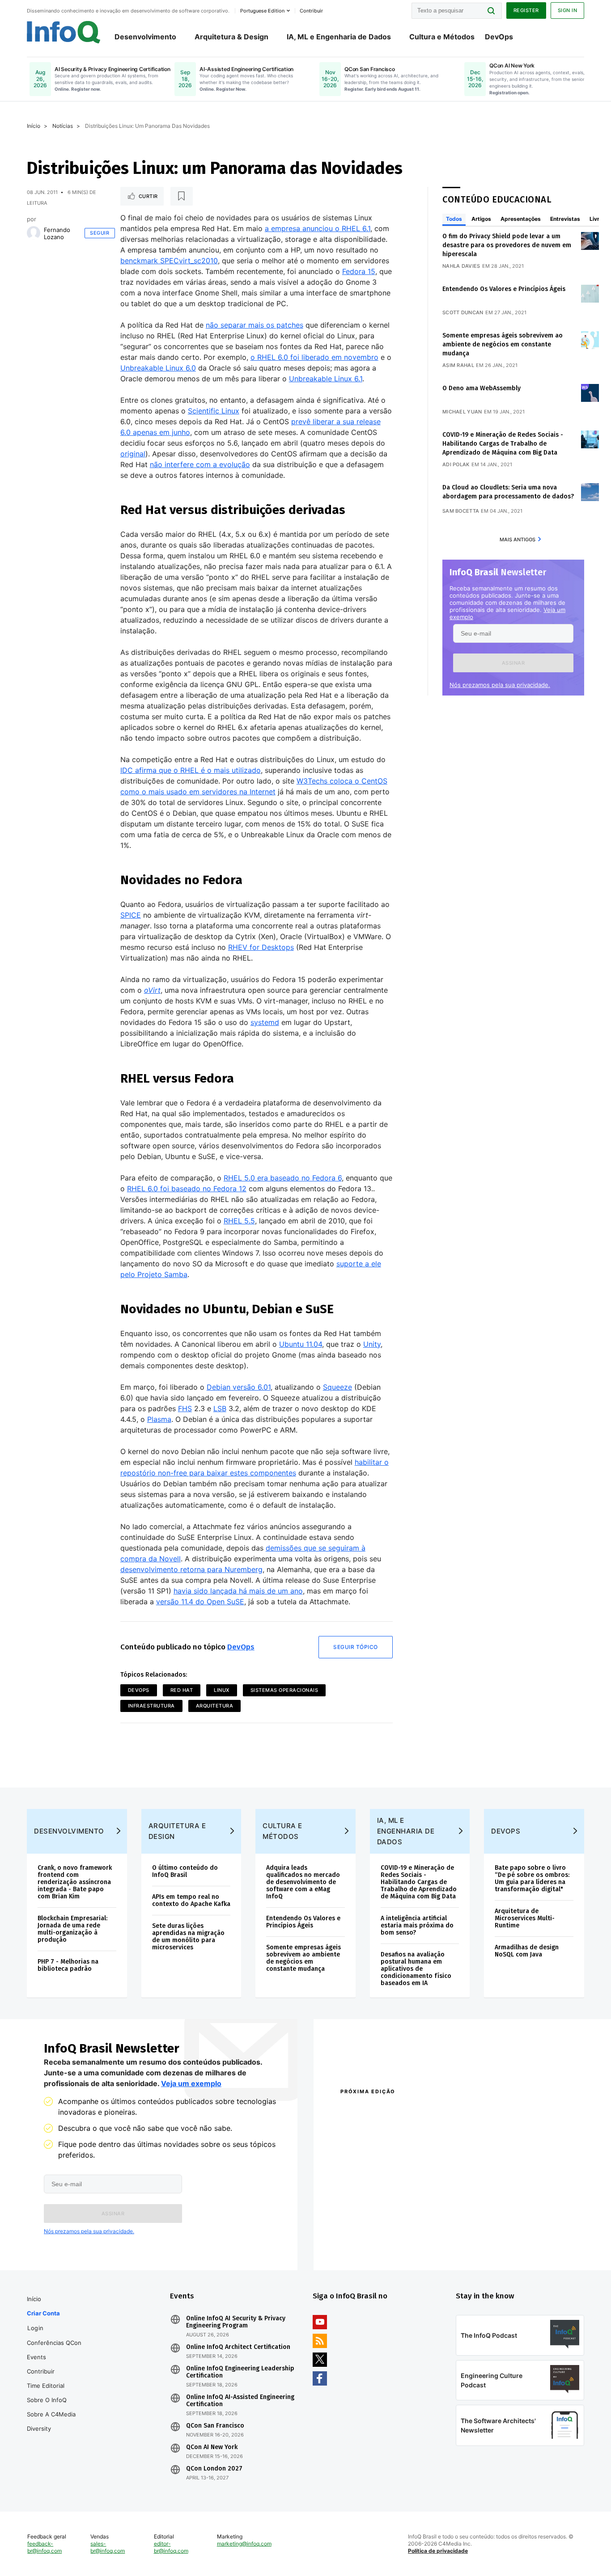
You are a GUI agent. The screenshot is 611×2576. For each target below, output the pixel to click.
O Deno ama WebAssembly (482, 388)
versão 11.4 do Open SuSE (200, 1602)
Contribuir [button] (311, 11)
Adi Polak (456, 464)
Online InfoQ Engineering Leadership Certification (240, 2372)
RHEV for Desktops (261, 947)
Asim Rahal (458, 365)
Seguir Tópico (356, 1647)
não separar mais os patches (255, 325)
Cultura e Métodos (442, 37)
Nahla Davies (461, 266)
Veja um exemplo (191, 2083)
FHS (185, 1408)
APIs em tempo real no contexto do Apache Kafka (191, 1900)
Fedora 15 (359, 271)
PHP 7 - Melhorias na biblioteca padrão (68, 1965)
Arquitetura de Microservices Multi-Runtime (525, 1918)
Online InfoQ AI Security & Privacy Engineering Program (236, 2322)
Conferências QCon (54, 2343)
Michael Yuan (462, 412)
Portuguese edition (262, 11)
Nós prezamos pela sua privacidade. (500, 685)
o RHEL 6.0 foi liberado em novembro (314, 357)
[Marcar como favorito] (182, 196)
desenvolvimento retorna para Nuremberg (191, 1569)
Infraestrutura (151, 1706)
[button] (513, 663)
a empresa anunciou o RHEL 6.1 (318, 228)
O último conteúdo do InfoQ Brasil (185, 1871)
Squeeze (337, 1387)
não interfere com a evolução (200, 464)
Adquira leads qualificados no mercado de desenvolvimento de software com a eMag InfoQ (303, 1882)
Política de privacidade (438, 2551)
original (133, 454)
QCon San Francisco (215, 2426)
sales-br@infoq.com (108, 2547)
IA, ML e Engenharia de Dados (339, 37)
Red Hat (182, 1690)
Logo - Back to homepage (64, 32)
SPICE (131, 915)
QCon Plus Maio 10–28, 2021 (378, 2243)
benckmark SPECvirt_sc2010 (169, 261)
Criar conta (43, 2313)
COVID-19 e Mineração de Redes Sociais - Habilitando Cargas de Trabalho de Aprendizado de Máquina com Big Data (503, 444)
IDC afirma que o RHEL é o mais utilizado (191, 770)
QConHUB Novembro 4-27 (375, 2231)
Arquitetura (215, 1706)
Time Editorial (46, 2386)
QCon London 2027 (214, 2469)
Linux (222, 1690)
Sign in (568, 10)
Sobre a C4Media (51, 2414)
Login (36, 2328)
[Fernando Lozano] (34, 233)
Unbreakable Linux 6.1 (326, 379)
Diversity (39, 2428)
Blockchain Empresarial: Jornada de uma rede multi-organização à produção (72, 1929)
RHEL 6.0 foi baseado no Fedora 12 (187, 1189)
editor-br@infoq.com (171, 2547)
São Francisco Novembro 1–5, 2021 (507, 2243)
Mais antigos (518, 540)
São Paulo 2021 (477, 2231)
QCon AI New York (212, 2447)
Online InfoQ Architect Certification (238, 2347)
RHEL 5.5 (239, 1221)
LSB (220, 1408)
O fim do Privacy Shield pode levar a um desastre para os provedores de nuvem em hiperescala (507, 245)
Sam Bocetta (461, 511)
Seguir (100, 233)
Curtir (148, 196)
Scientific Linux (214, 411)
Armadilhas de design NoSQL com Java (527, 1951)
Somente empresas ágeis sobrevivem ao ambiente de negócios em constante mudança (503, 344)
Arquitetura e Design (177, 1831)
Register (526, 10)
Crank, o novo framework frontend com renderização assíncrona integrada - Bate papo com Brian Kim (75, 1882)
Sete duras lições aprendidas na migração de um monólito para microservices (188, 1937)
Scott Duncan (463, 312)
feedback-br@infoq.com (45, 2547)
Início (34, 126)
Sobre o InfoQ (47, 2400)
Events (36, 2357)
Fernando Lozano (57, 233)
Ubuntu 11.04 (301, 1344)
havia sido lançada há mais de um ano (238, 1591)
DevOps (499, 37)
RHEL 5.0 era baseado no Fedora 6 (283, 1178)
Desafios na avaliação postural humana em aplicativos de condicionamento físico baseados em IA (416, 1969)
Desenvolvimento (145, 37)
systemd (265, 1022)
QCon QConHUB (403, 2111)
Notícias (63, 126)
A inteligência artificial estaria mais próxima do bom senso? (417, 1925)
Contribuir (41, 2371)
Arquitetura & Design (231, 37)
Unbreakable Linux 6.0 (158, 368)
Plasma (159, 1419)
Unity (372, 1344)
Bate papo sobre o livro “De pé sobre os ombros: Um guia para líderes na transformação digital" (532, 1878)
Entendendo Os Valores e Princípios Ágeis (504, 289)
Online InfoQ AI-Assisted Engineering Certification (240, 2401)
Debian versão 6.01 (239, 1387)
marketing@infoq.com (244, 2544)
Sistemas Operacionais (284, 1690)
